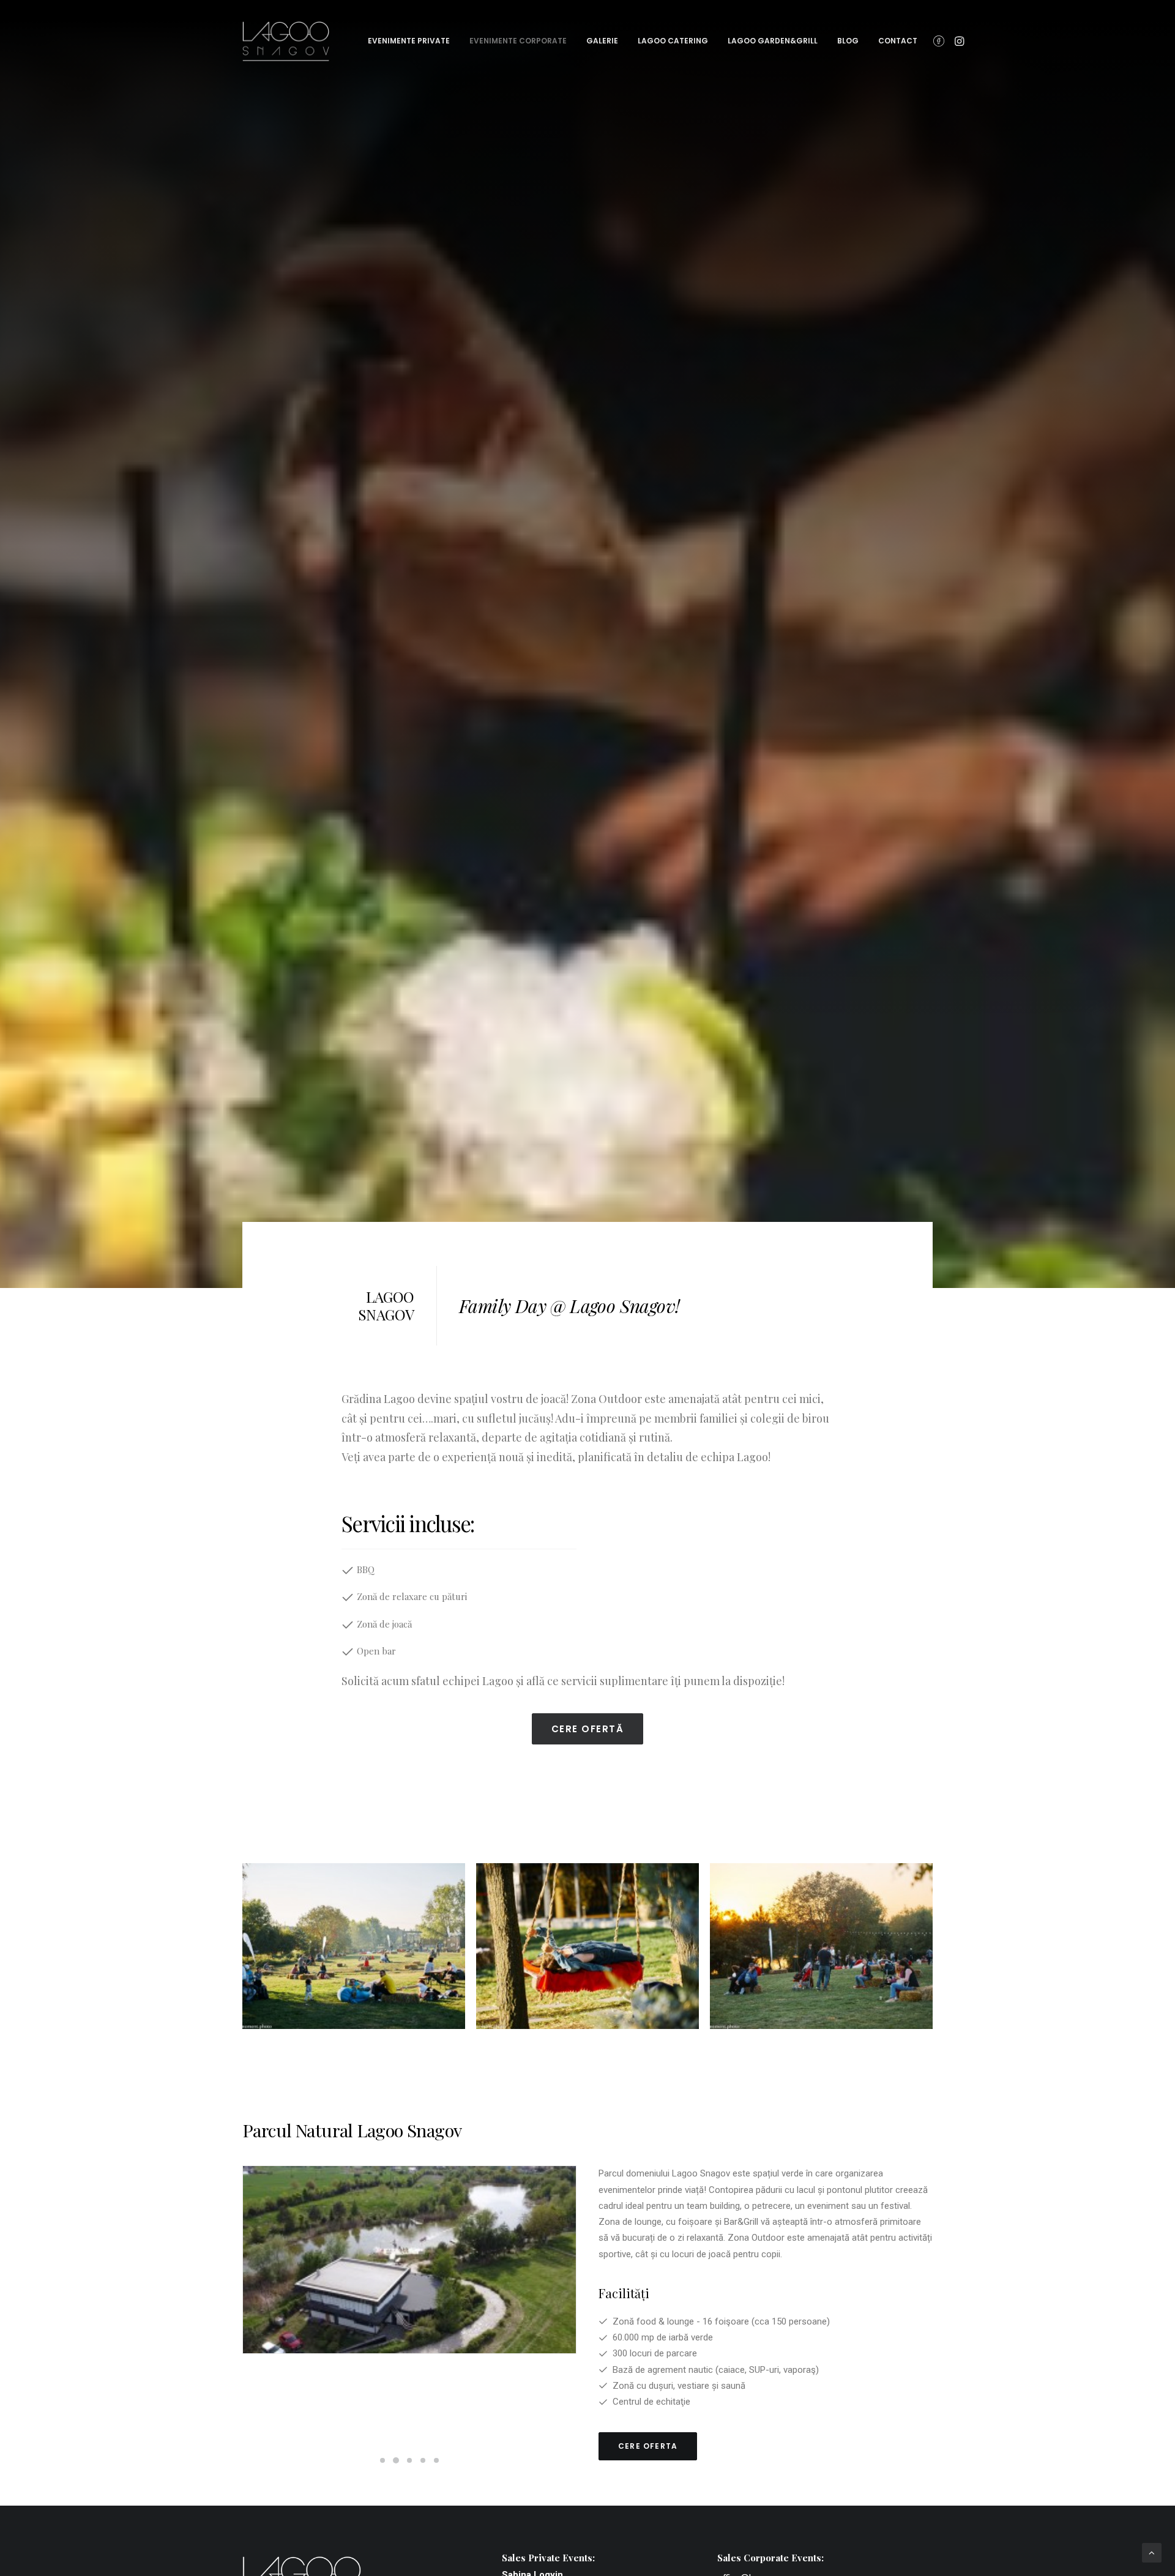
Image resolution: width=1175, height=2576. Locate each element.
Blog (848, 41)
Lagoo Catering (673, 41)
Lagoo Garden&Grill (773, 41)
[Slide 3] (409, 2460)
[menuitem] (409, 41)
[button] (941, 41)
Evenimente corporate (518, 41)
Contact (898, 41)
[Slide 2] (396, 2460)
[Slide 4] (423, 2460)
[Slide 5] (436, 2460)
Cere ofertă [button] (588, 1729)
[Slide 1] (382, 2460)
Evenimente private (409, 41)
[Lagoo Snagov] (286, 41)
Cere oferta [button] (648, 2446)
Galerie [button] (602, 41)
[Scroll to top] (1152, 2552)
